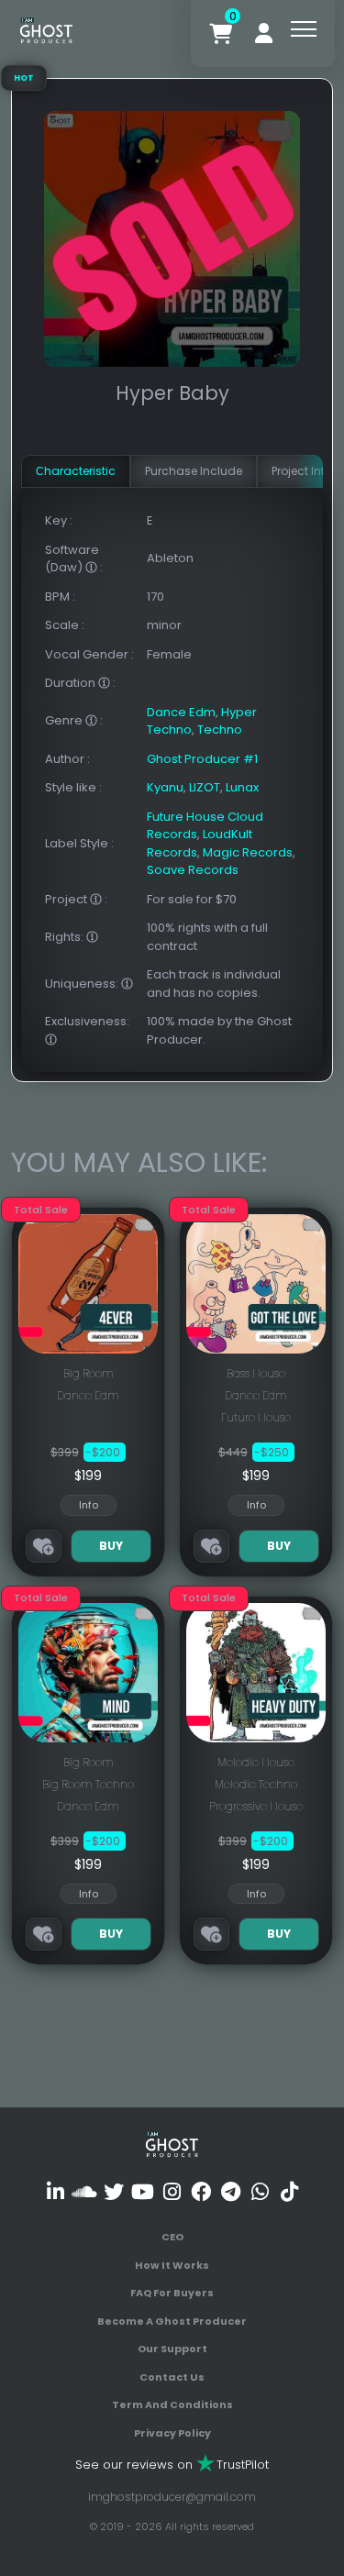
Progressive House (256, 1806)
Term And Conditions (172, 2405)
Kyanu (165, 787)
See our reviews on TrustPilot (172, 2465)
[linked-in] (55, 2191)
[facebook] (201, 2191)
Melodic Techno (256, 1784)
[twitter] (113, 2191)
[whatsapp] (260, 2191)
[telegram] (231, 2191)
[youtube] (143, 2191)
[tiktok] (289, 2191)
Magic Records (248, 852)
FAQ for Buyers (172, 2293)
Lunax (242, 787)
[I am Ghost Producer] (46, 29)
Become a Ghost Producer (172, 2321)
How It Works (172, 2265)
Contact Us (172, 2377)
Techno (220, 730)
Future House (256, 1417)
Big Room (89, 1373)
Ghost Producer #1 (202, 759)
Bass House (256, 1373)
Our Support (172, 2349)
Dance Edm (181, 712)
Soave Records (193, 870)
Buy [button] (111, 1546)
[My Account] (264, 33)
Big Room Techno (88, 1784)
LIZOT (205, 787)
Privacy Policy (172, 2433)
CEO (172, 2237)
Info (89, 1505)
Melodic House (256, 1762)
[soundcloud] (84, 2191)
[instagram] (172, 2191)
